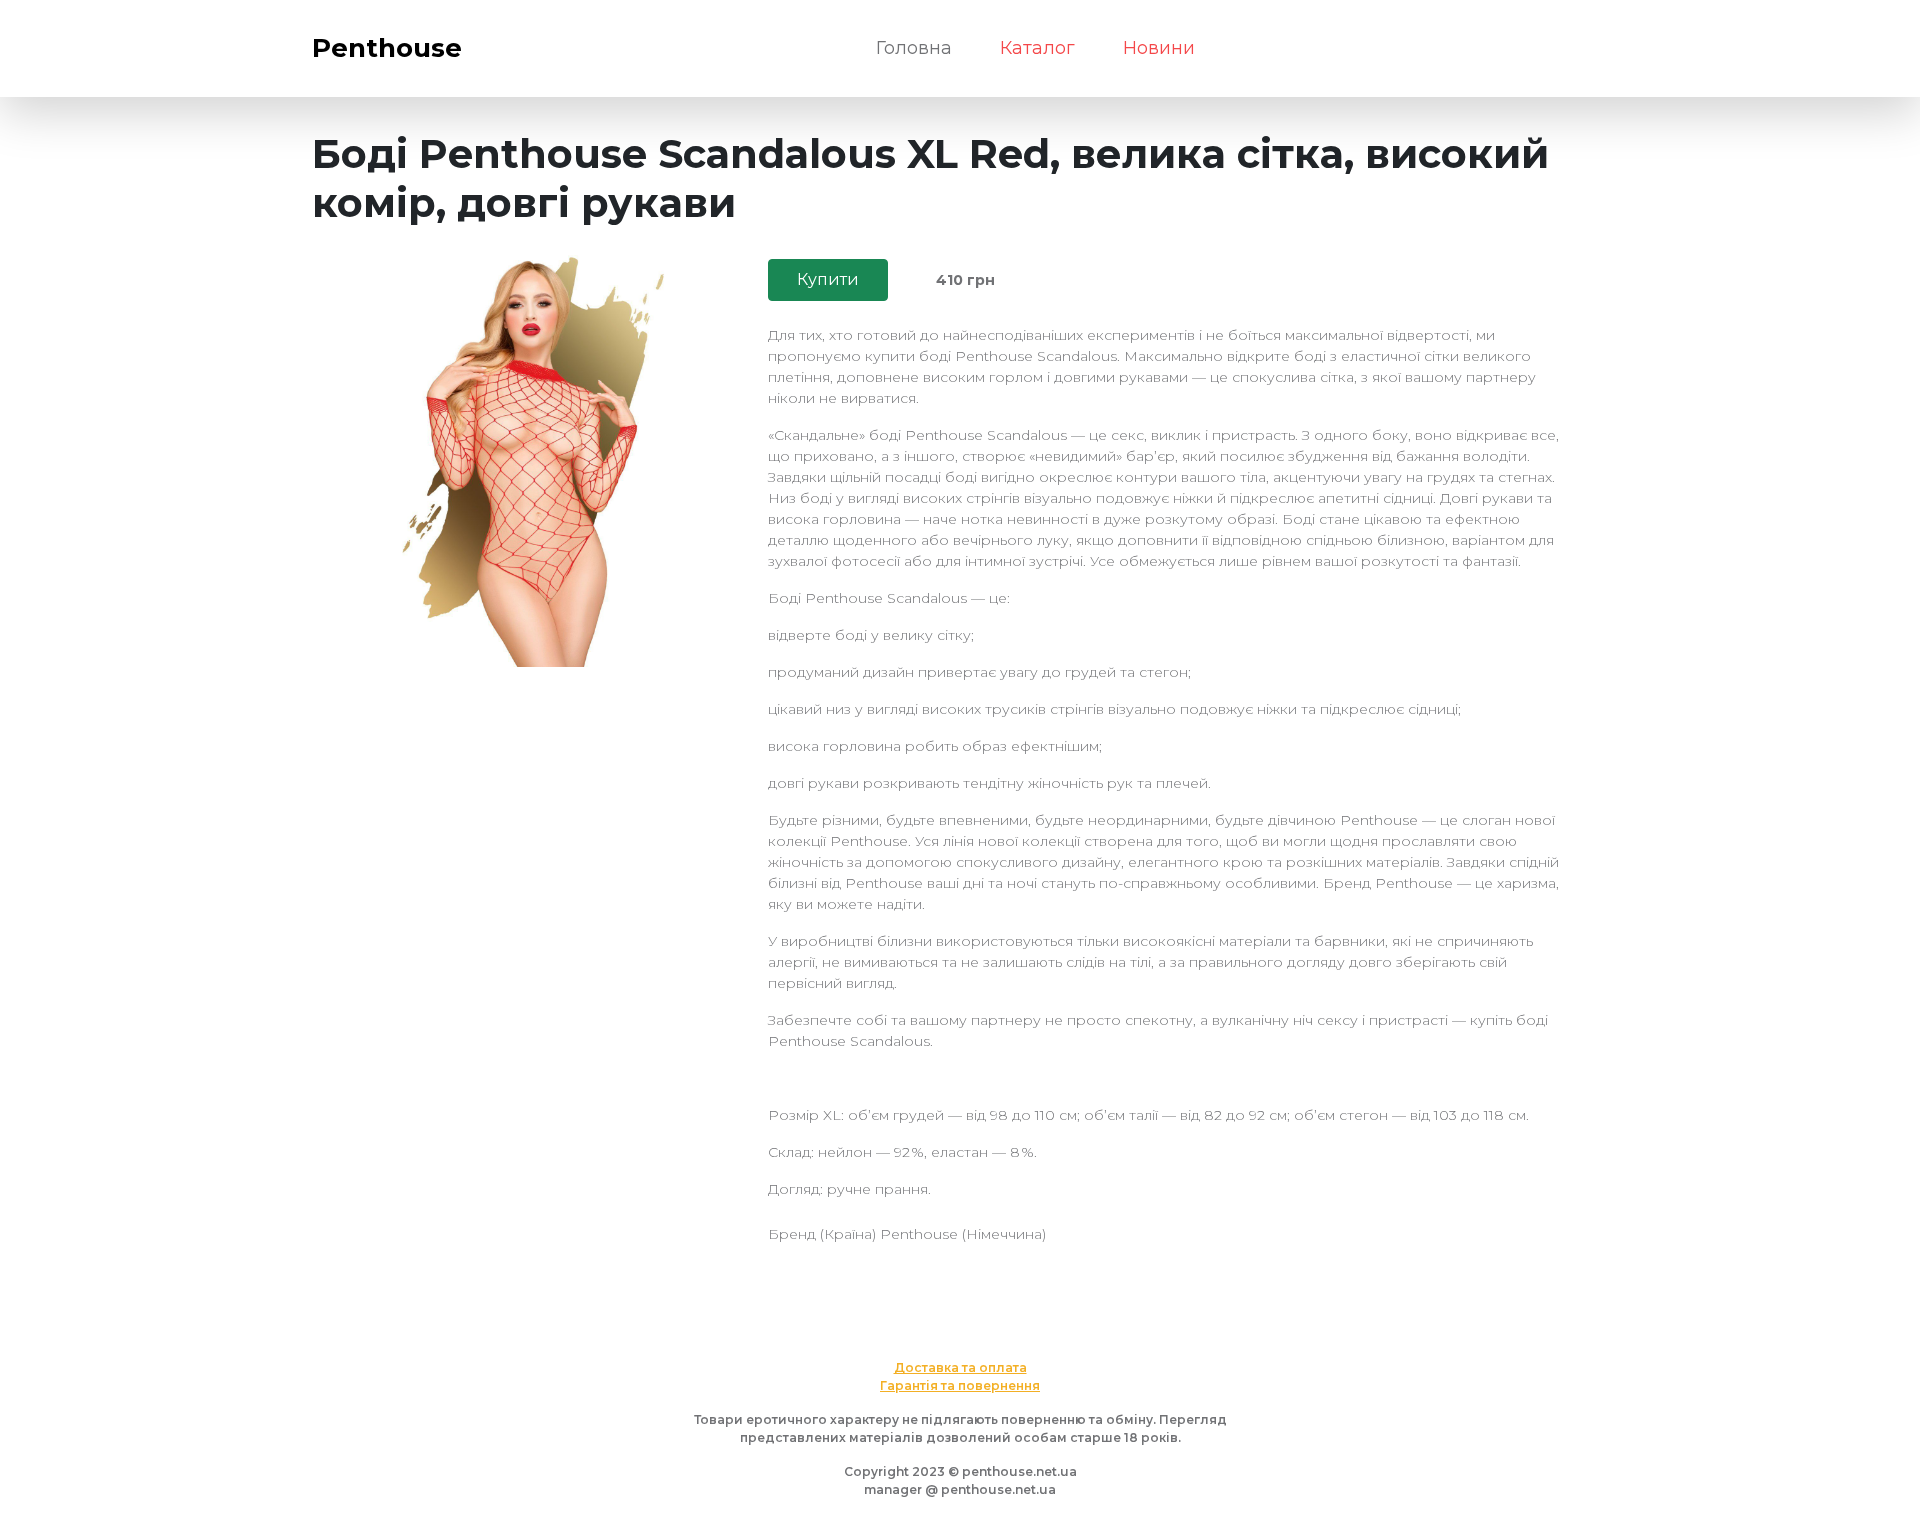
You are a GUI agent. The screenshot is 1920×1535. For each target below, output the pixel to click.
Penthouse (387, 48)
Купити (828, 279)
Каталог (1037, 48)
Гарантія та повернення (960, 1385)
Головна (914, 48)
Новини (1159, 48)
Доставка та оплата (960, 1367)
